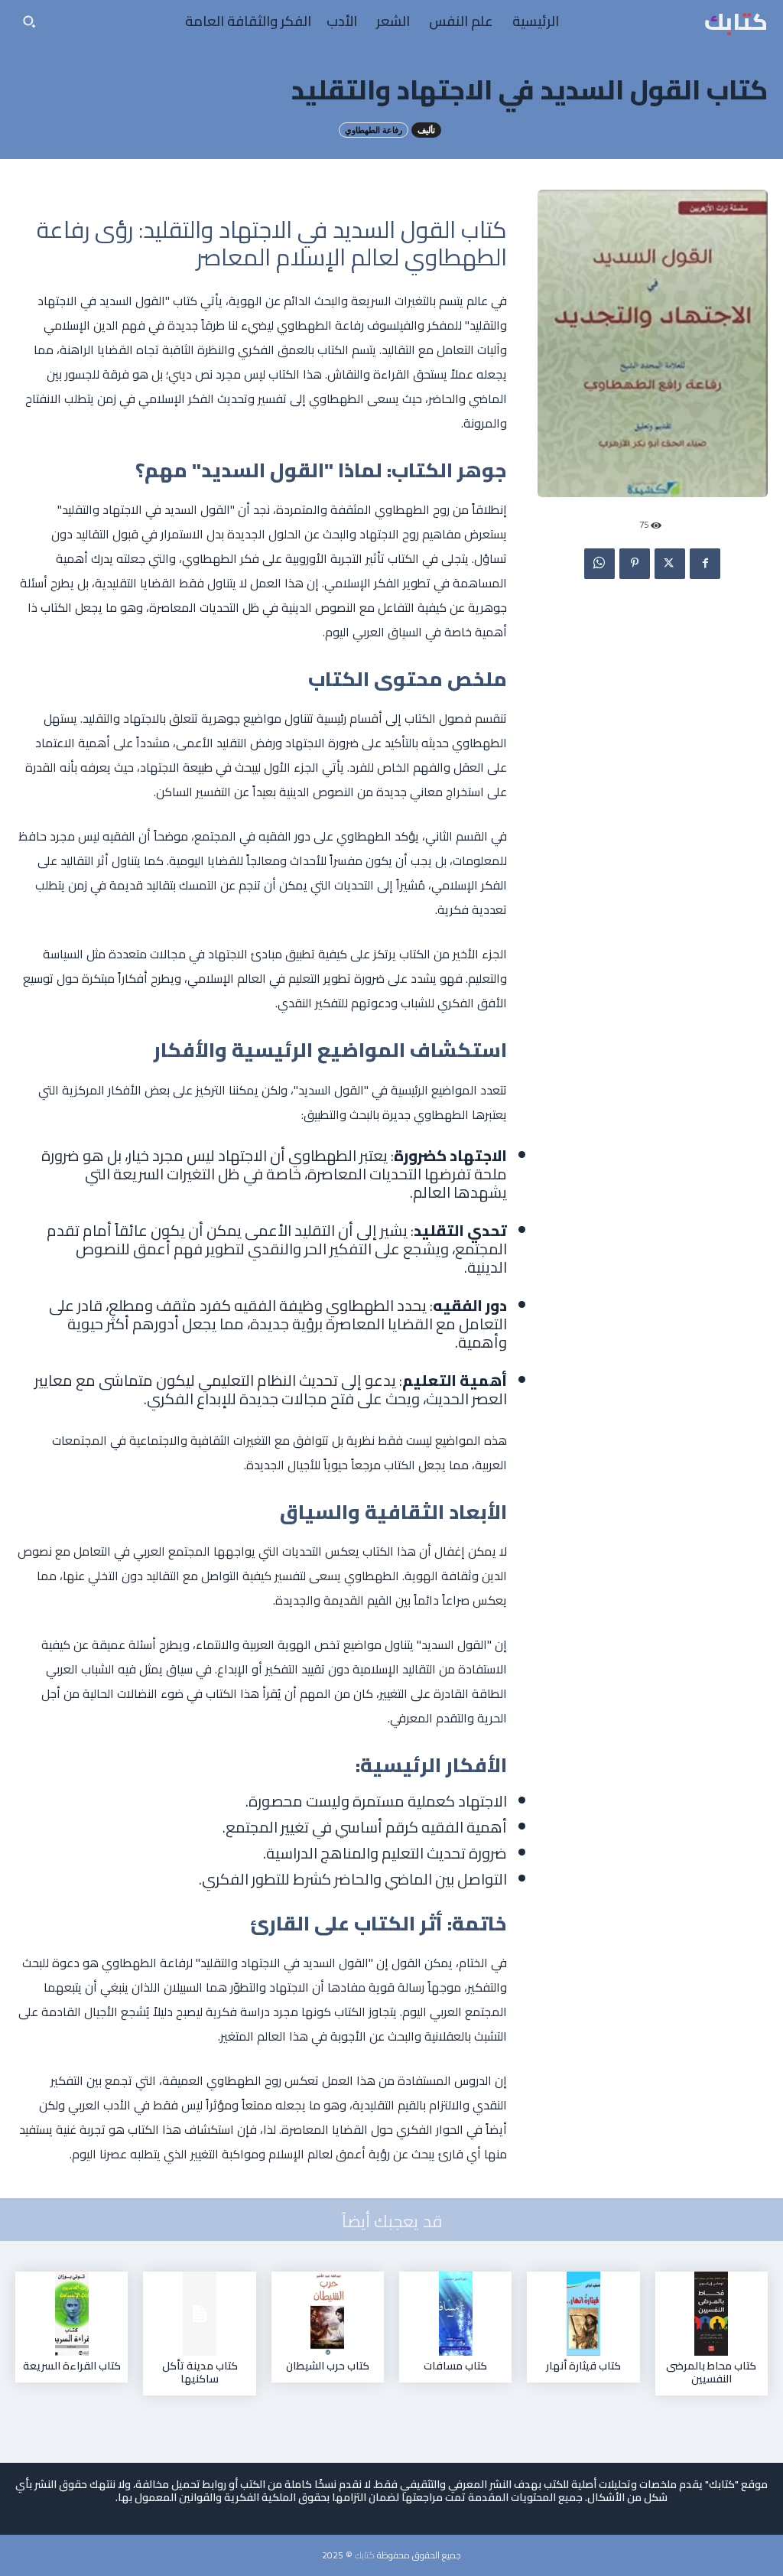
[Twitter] (670, 564)
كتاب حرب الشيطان (328, 2366)
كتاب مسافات (455, 2366)
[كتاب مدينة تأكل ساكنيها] (200, 2314)
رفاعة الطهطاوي (374, 130)
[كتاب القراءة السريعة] (72, 2314)
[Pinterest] (635, 564)
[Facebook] (705, 564)
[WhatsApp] (599, 564)
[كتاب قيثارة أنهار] (583, 2314)
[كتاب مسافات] (456, 2314)
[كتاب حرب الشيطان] (327, 2314)
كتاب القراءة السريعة (72, 2366)
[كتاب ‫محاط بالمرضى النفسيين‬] (711, 2314)
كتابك (365, 2555)
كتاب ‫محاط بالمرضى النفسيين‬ (711, 2372)
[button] (29, 21)
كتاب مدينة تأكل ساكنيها (200, 2372)
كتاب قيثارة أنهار (583, 2366)
